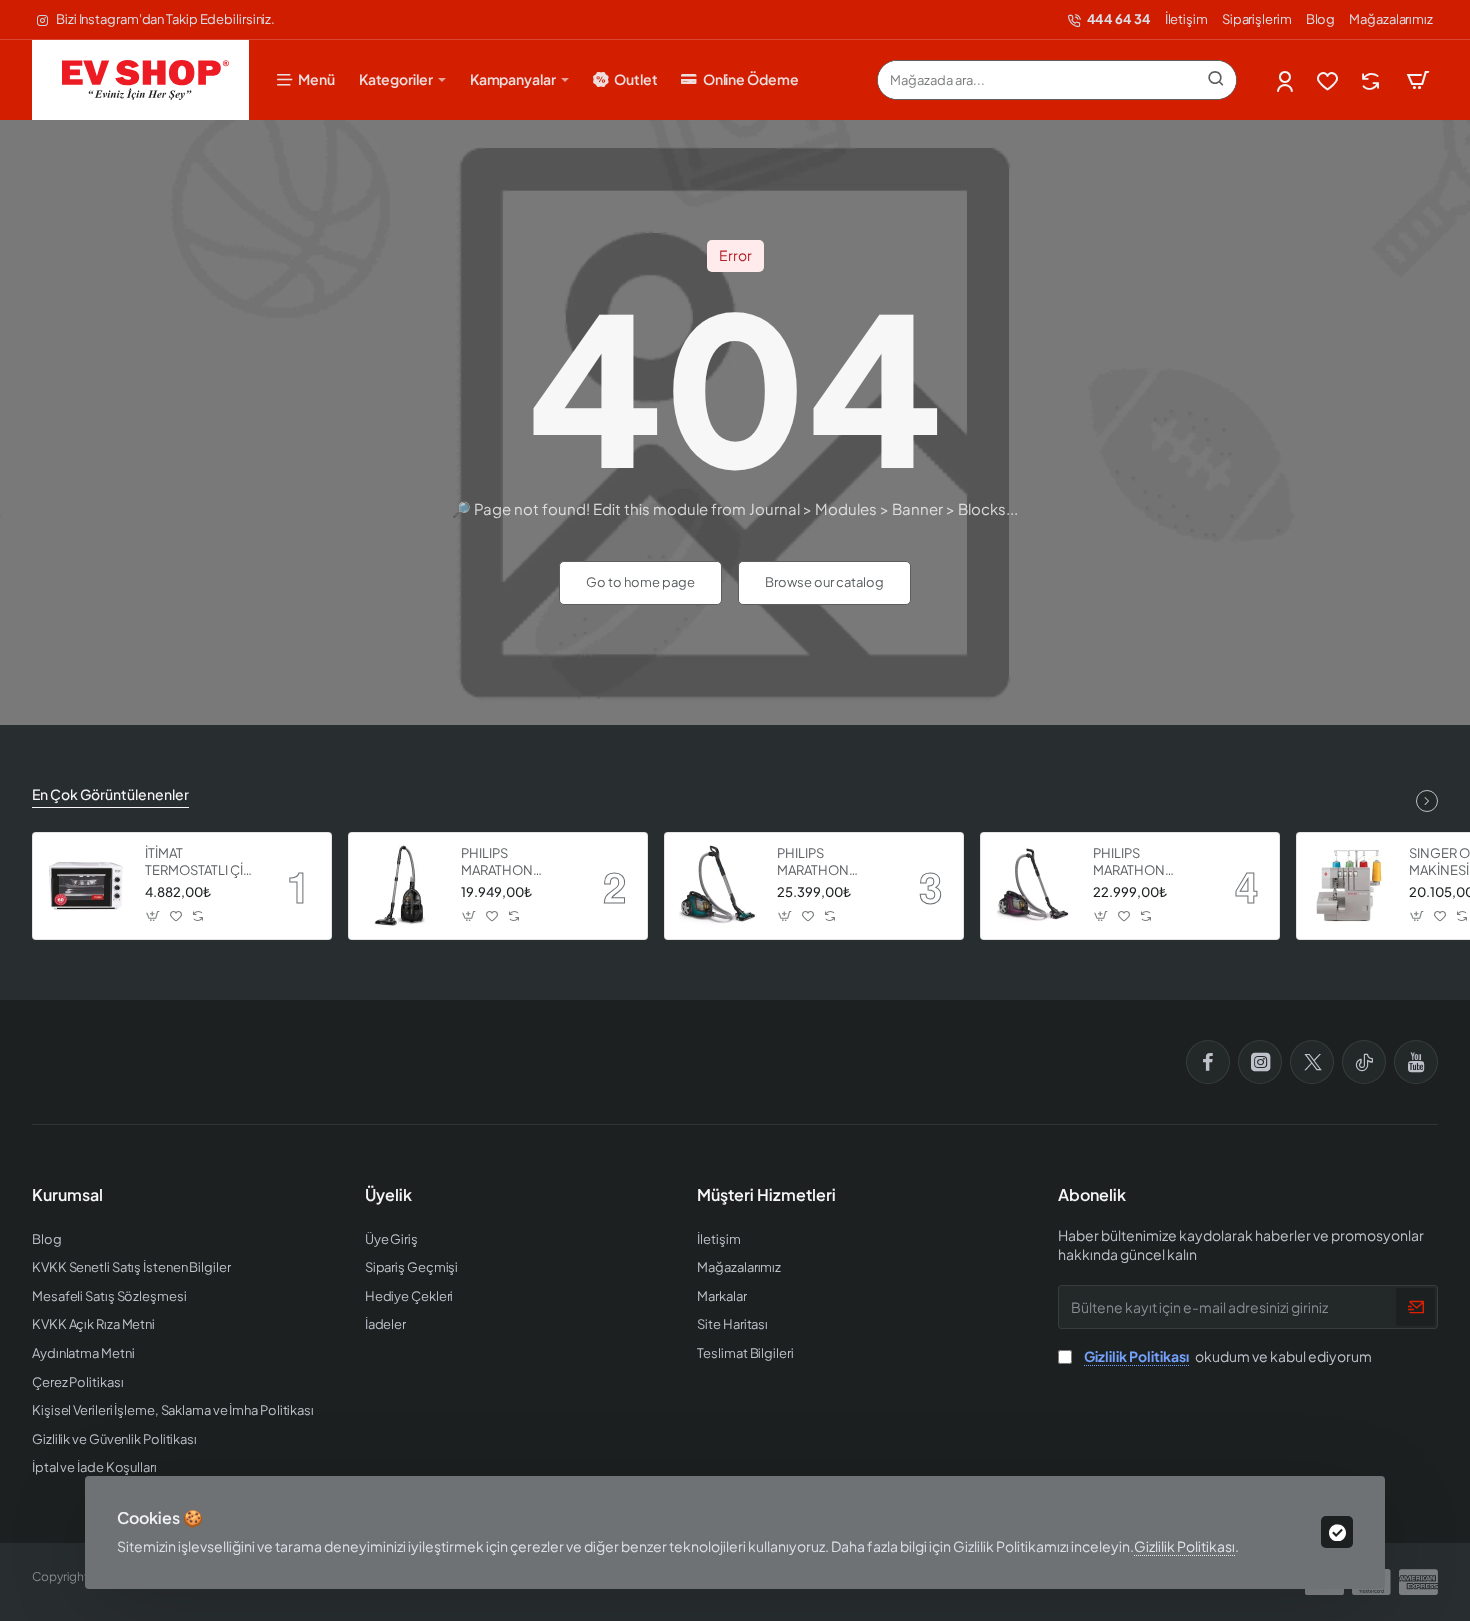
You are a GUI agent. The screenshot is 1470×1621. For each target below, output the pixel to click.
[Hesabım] (1286, 80)
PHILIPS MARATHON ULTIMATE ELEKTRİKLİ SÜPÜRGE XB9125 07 (515, 862)
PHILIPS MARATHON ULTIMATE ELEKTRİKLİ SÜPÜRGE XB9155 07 (1147, 862)
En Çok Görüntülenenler (110, 794)
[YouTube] (1416, 1062)
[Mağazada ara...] (1216, 80)
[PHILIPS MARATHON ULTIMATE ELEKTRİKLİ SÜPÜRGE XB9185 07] (718, 886)
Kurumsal (67, 1195)
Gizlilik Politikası (1184, 1546)
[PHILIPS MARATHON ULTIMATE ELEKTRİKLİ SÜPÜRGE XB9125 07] (402, 886)
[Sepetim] (1418, 80)
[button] (153, 916)
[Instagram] (1260, 1062)
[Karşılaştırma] (1372, 80)
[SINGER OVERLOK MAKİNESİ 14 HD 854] (1350, 886)
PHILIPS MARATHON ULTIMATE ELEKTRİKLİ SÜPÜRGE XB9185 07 (831, 862)
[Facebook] (1208, 1062)
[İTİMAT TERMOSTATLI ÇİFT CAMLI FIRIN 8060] (86, 886)
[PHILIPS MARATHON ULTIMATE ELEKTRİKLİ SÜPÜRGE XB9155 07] (1034, 886)
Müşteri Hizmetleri (766, 1195)
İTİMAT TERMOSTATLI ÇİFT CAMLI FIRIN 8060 (201, 862)
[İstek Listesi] (1329, 80)
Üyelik (388, 1195)
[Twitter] (1312, 1062)
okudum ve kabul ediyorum (1228, 1356)
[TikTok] (1364, 1062)
